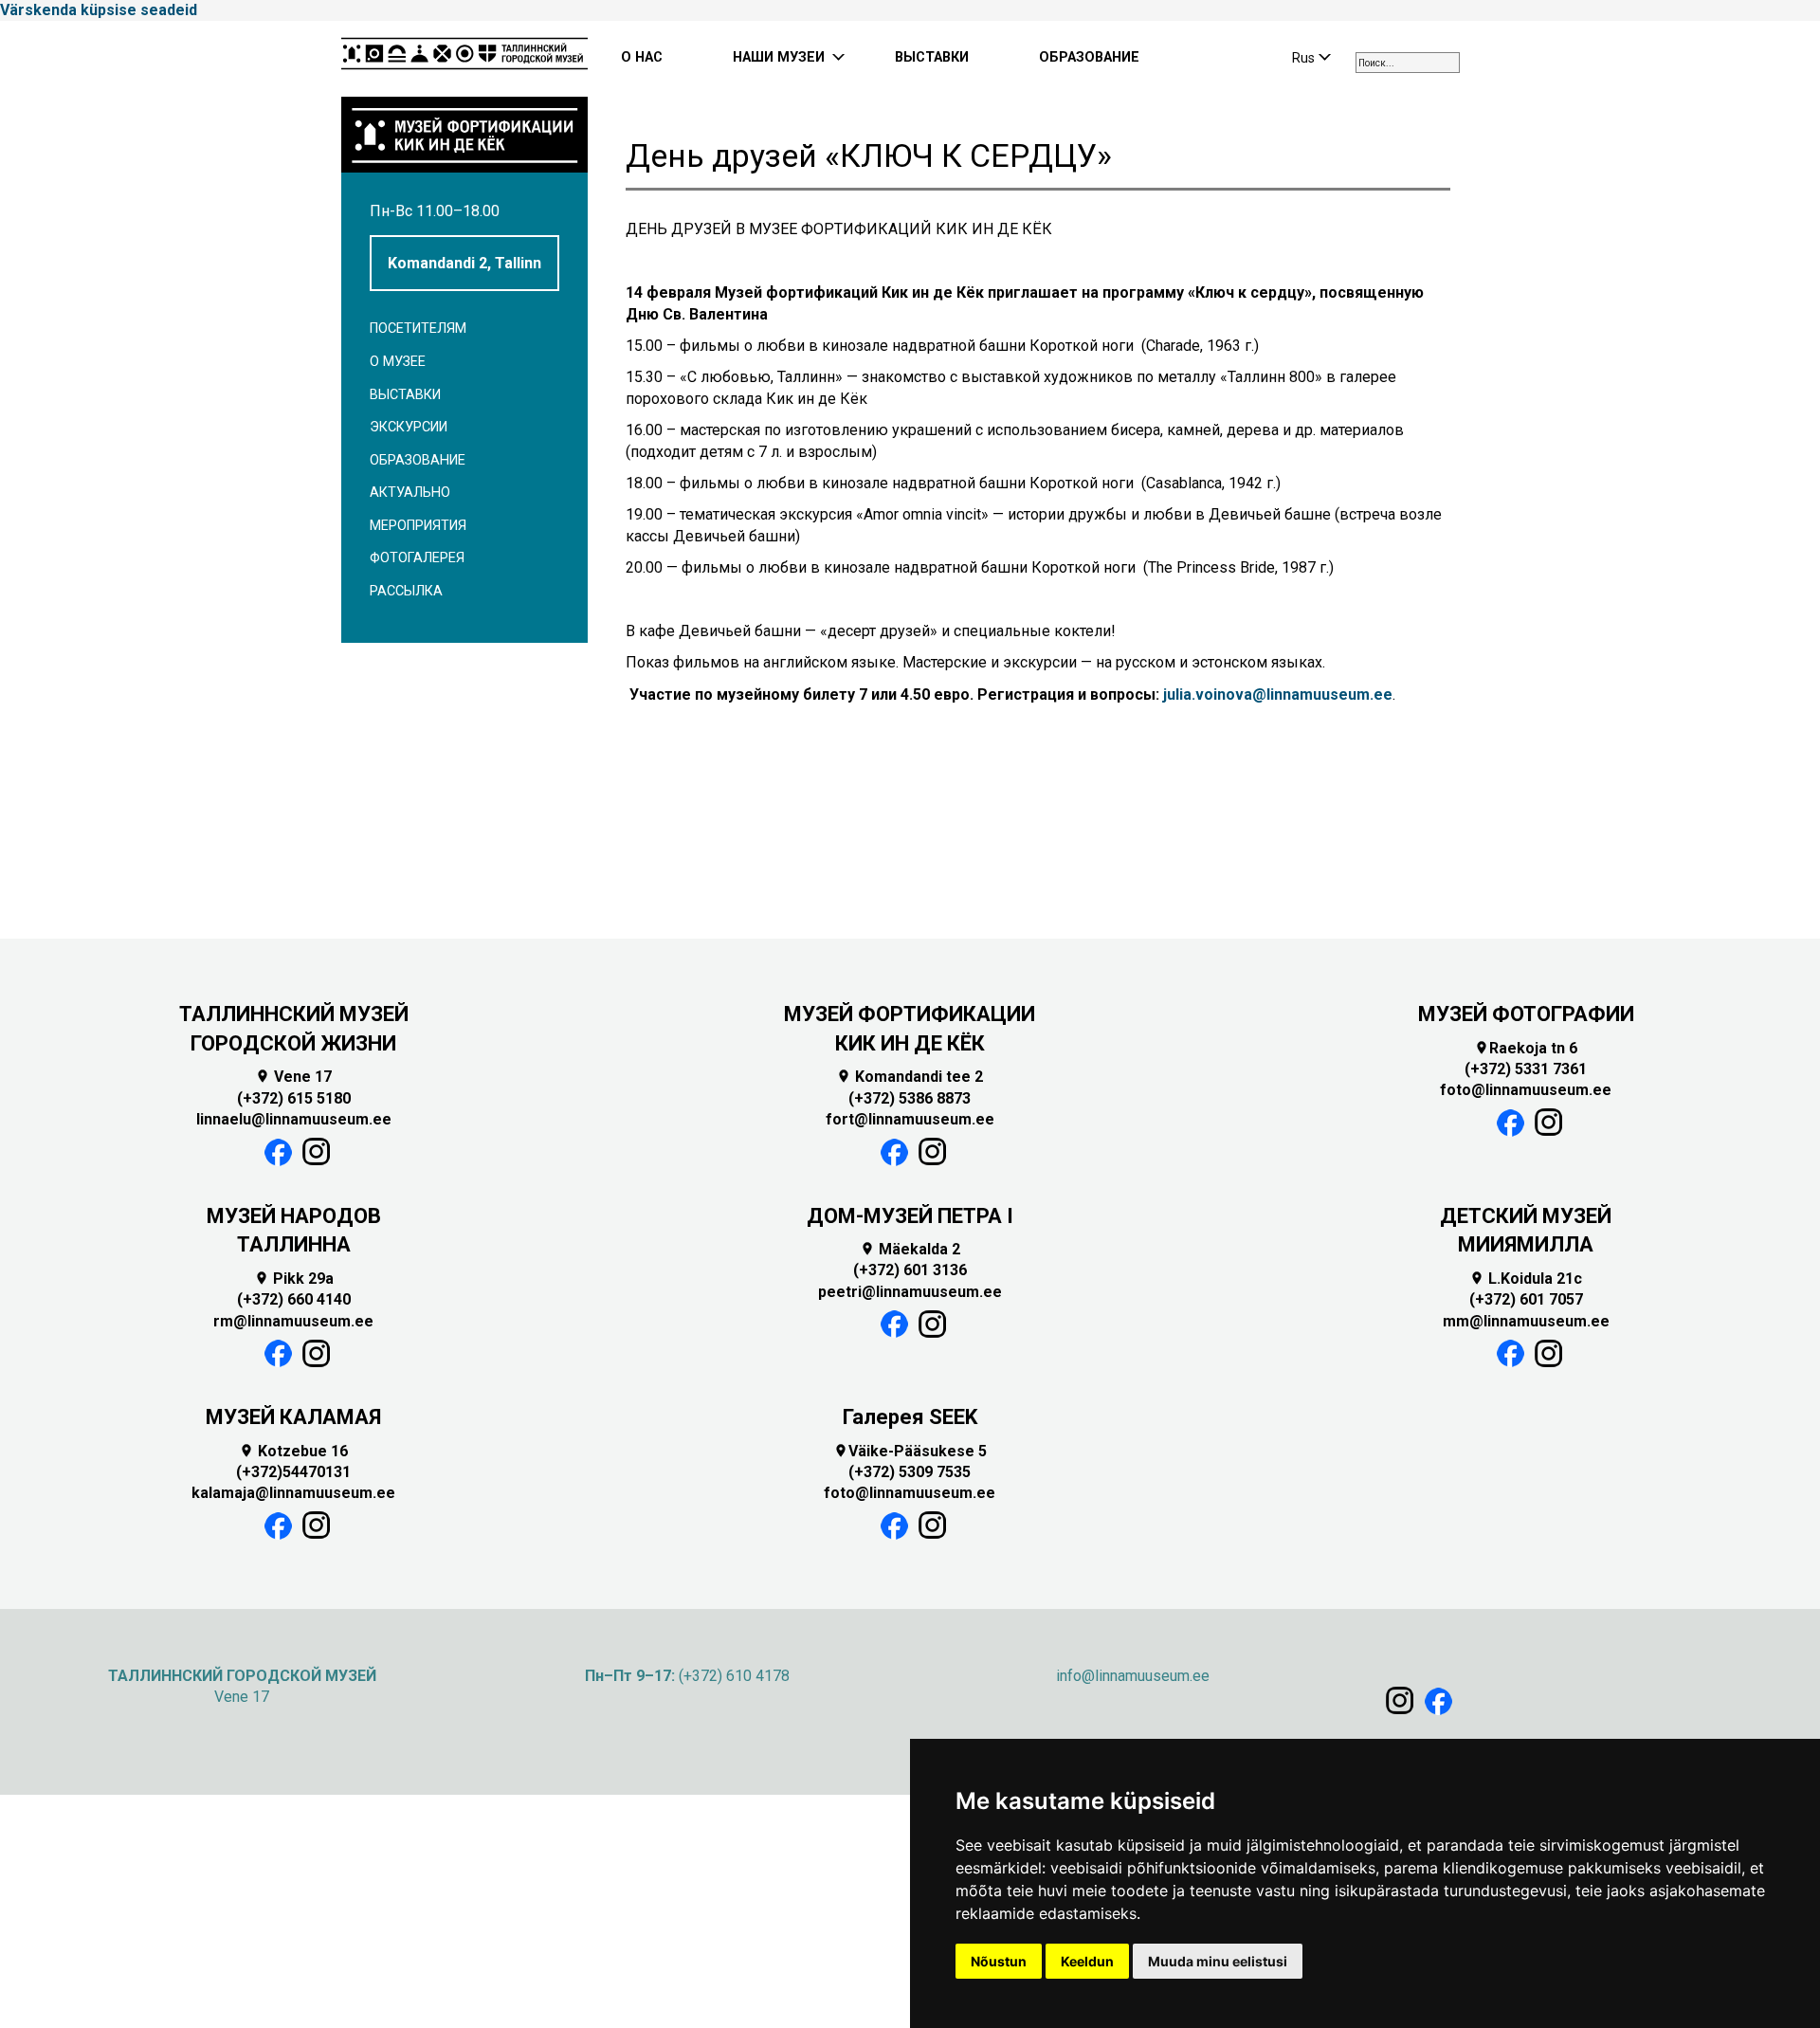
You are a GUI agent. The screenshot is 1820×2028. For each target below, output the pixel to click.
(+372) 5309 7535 (910, 1472)
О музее (398, 362)
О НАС (642, 57)
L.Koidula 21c (1526, 1279)
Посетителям (418, 329)
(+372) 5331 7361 (1526, 1069)
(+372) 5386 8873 (910, 1098)
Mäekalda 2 (910, 1249)
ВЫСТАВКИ (932, 57)
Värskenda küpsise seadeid (99, 10)
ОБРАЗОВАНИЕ (1089, 57)
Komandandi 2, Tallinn (464, 263)
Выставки (405, 395)
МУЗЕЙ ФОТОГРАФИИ (1526, 1014)
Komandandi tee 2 (910, 1077)
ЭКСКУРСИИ (409, 427)
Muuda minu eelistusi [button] (1218, 1961)
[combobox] (1408, 63)
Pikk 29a (294, 1279)
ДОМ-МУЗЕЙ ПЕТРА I (910, 1216)
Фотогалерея (417, 558)
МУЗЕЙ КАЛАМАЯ (293, 1417)
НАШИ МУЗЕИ (779, 57)
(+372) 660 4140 (294, 1299)
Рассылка (406, 591)
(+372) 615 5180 (294, 1098)
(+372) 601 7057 (1526, 1299)
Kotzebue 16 (293, 1451)
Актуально (410, 493)
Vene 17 (293, 1077)
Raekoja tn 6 (1526, 1048)
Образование (418, 460)
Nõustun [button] (999, 1961)
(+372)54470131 (293, 1472)
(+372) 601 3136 (910, 1270)
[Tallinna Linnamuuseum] (464, 59)
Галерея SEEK (910, 1417)
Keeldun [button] (1087, 1961)
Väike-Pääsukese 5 (910, 1451)
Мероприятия (418, 526)
